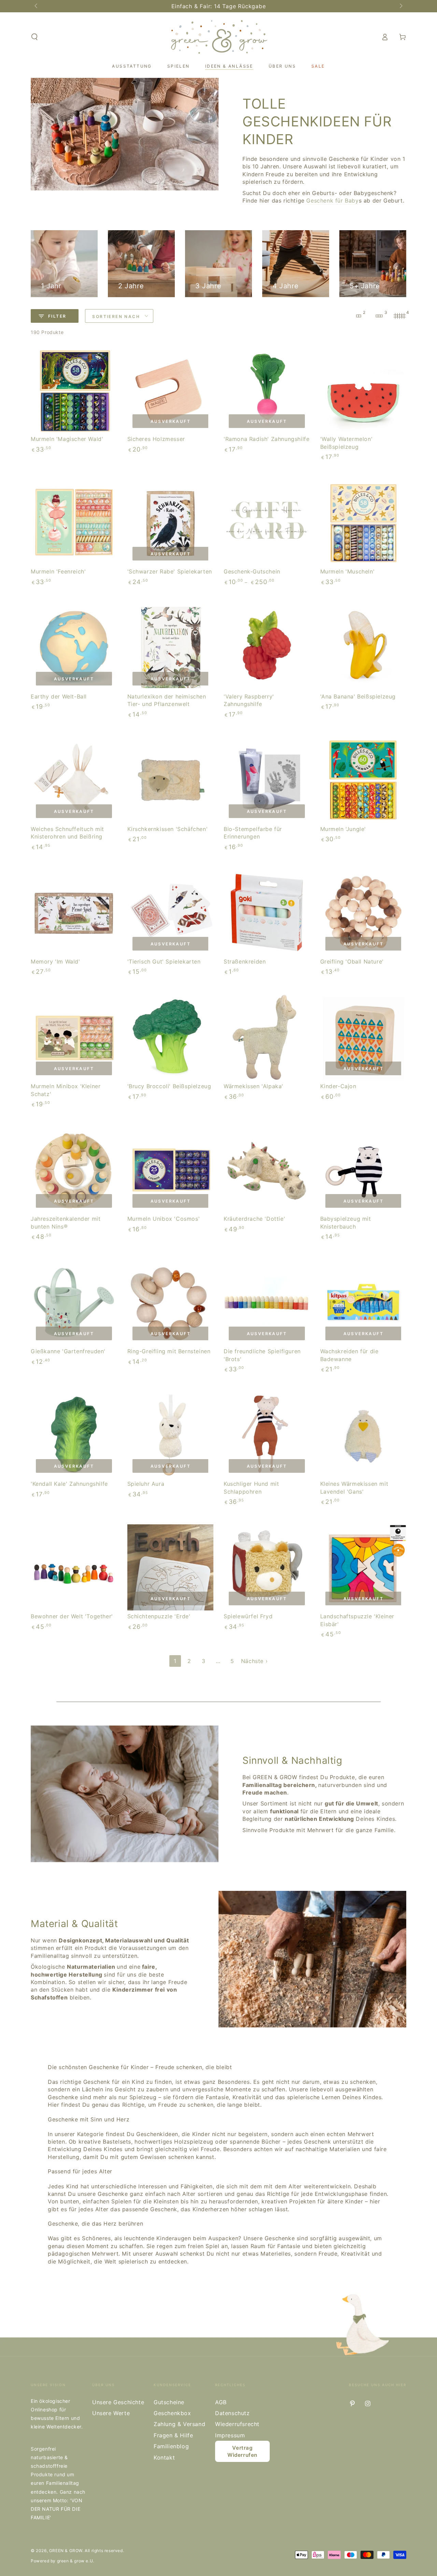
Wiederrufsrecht (237, 2424)
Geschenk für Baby (332, 200)
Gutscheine (169, 2402)
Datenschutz (232, 2413)
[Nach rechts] (400, 6)
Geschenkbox (172, 2413)
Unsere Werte (111, 2413)
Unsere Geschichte (118, 2402)
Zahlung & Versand (179, 2424)
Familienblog (171, 2446)
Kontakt (164, 2457)
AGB (221, 2402)
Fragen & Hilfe (173, 2435)
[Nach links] (37, 6)
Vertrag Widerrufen (242, 2451)
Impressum (230, 2435)
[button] (34, 37)
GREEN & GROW (66, 2551)
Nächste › (254, 1661)
